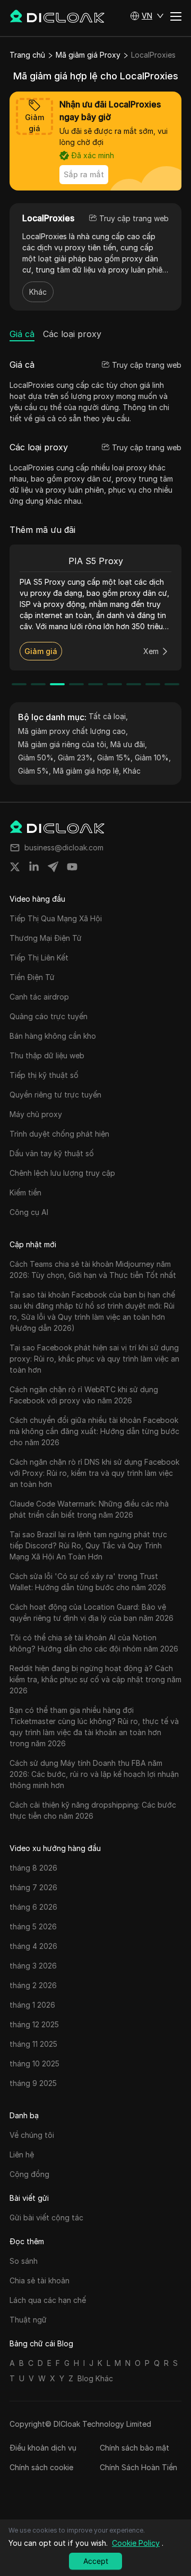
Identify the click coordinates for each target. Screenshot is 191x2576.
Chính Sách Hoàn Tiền (138, 2467)
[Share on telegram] (53, 867)
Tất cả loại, (108, 716)
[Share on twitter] (15, 867)
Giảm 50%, (37, 758)
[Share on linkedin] (34, 867)
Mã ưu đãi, (129, 744)
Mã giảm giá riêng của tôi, (63, 744)
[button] (147, 16)
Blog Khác (95, 2378)
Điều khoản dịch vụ (43, 2448)
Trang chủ (27, 55)
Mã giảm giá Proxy (88, 55)
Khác (38, 292)
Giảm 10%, (153, 758)
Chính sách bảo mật (134, 2448)
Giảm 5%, (34, 771)
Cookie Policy (136, 2543)
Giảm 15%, (115, 758)
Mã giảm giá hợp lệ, (87, 771)
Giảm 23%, (76, 758)
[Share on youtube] (72, 867)
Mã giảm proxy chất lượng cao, (73, 731)
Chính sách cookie (41, 2467)
